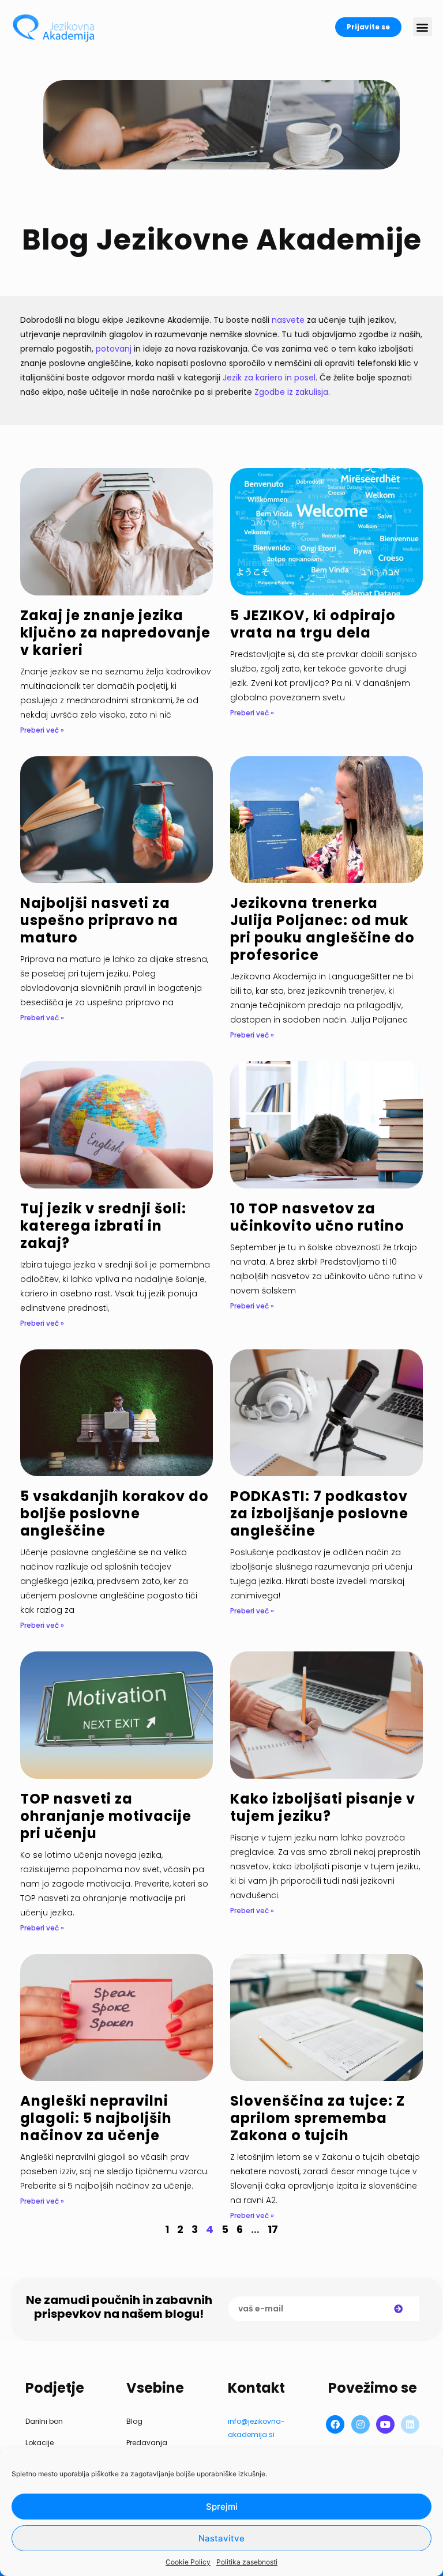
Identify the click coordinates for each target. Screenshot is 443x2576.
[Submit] (399, 2309)
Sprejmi (222, 2507)
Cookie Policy (188, 2562)
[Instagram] (361, 2424)
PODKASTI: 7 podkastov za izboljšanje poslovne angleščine (319, 1513)
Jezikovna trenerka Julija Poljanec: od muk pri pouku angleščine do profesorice (322, 929)
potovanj (115, 349)
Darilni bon (44, 2421)
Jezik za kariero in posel (269, 378)
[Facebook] (335, 2424)
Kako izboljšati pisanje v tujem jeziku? (323, 1807)
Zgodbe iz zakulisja (291, 392)
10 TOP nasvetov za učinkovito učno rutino (317, 1217)
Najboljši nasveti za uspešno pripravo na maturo (99, 920)
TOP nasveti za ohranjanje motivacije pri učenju (106, 1816)
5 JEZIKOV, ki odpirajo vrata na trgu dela (313, 624)
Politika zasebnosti (247, 2562)
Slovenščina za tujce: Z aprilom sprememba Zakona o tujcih (318, 2118)
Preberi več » (42, 730)
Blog (134, 2421)
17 (273, 2229)
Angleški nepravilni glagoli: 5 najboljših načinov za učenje (96, 2118)
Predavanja (147, 2443)
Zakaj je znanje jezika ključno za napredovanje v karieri (115, 633)
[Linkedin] (410, 2424)
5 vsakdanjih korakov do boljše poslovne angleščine (114, 1513)
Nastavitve (221, 2538)
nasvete (289, 320)
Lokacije (40, 2443)
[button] (423, 27)
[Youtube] (385, 2424)
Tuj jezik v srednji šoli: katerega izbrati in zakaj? (103, 1226)
